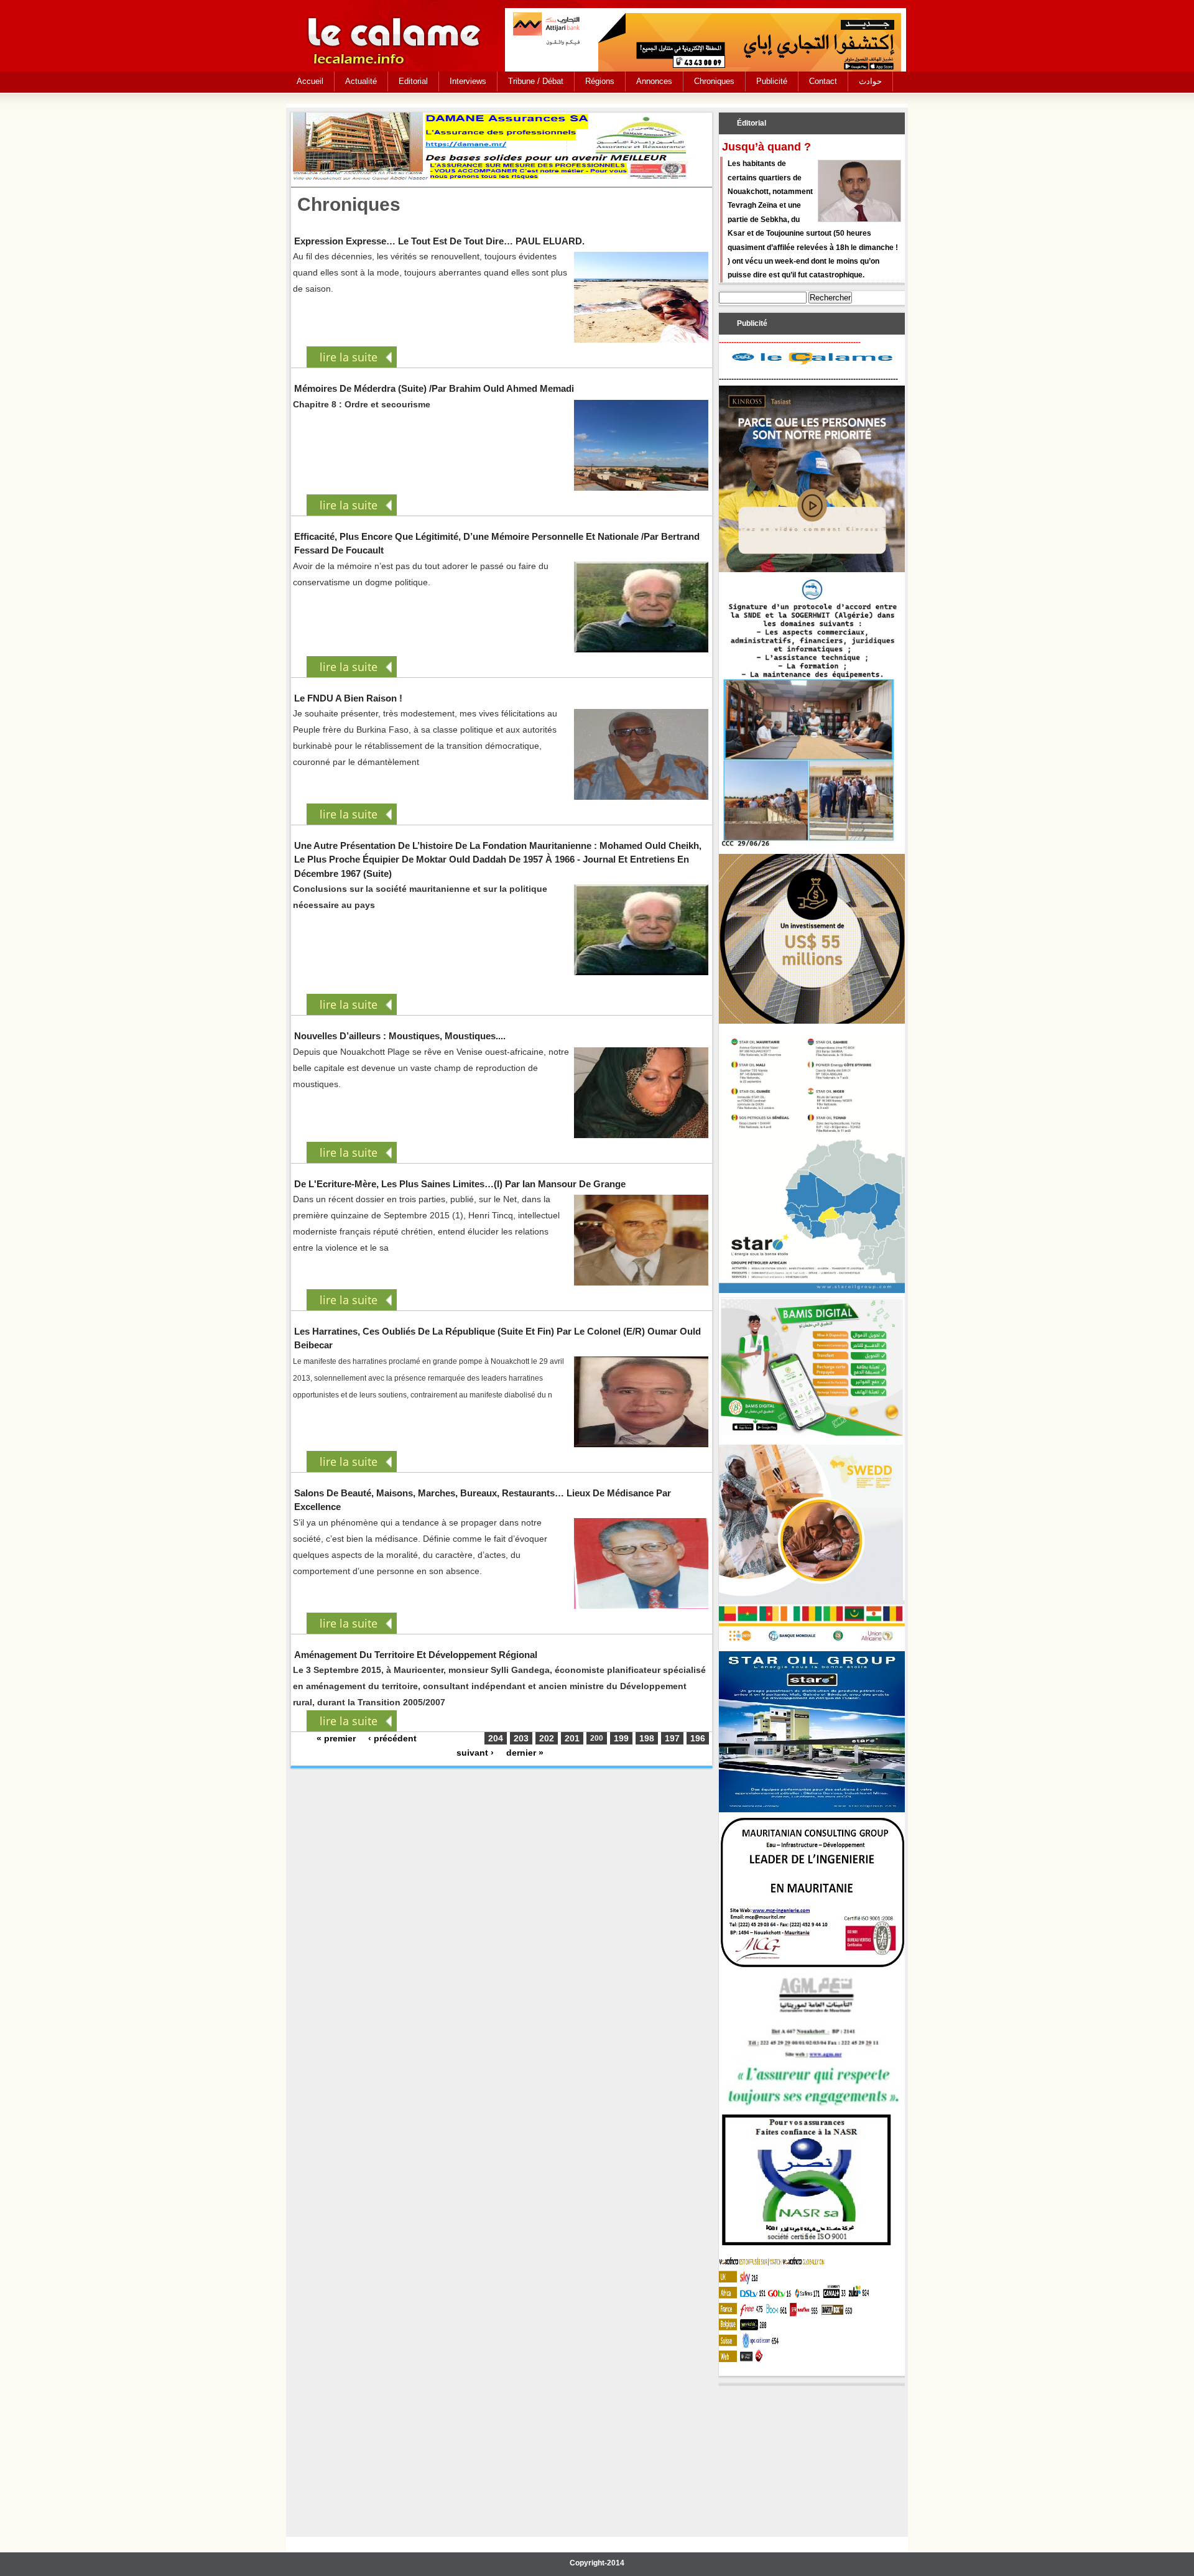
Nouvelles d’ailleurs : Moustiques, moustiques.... (400, 1036)
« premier (336, 1738)
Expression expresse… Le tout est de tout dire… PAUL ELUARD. (439, 241)
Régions (600, 81)
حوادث (870, 81)
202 (547, 1738)
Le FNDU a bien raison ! (348, 698)
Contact (823, 81)
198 (647, 1738)
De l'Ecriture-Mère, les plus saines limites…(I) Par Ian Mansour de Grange (460, 1184)
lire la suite (349, 357)
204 (496, 1738)
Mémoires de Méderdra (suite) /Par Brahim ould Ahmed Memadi (434, 388)
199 (621, 1738)
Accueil (310, 81)
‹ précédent (392, 1738)
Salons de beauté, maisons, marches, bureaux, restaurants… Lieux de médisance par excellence (483, 1500)
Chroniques (714, 81)
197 (672, 1738)
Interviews (468, 81)
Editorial (413, 81)
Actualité (361, 81)
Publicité (772, 81)
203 (521, 1738)
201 (572, 1738)
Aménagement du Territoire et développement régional (416, 1655)
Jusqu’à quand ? (766, 147)
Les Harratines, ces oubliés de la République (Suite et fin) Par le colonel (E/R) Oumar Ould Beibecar (497, 1338)
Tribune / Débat (536, 81)
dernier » (525, 1753)
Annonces (654, 81)
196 (698, 1738)
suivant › (475, 1753)
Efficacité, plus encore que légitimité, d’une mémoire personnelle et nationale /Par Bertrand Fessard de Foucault (497, 543)
